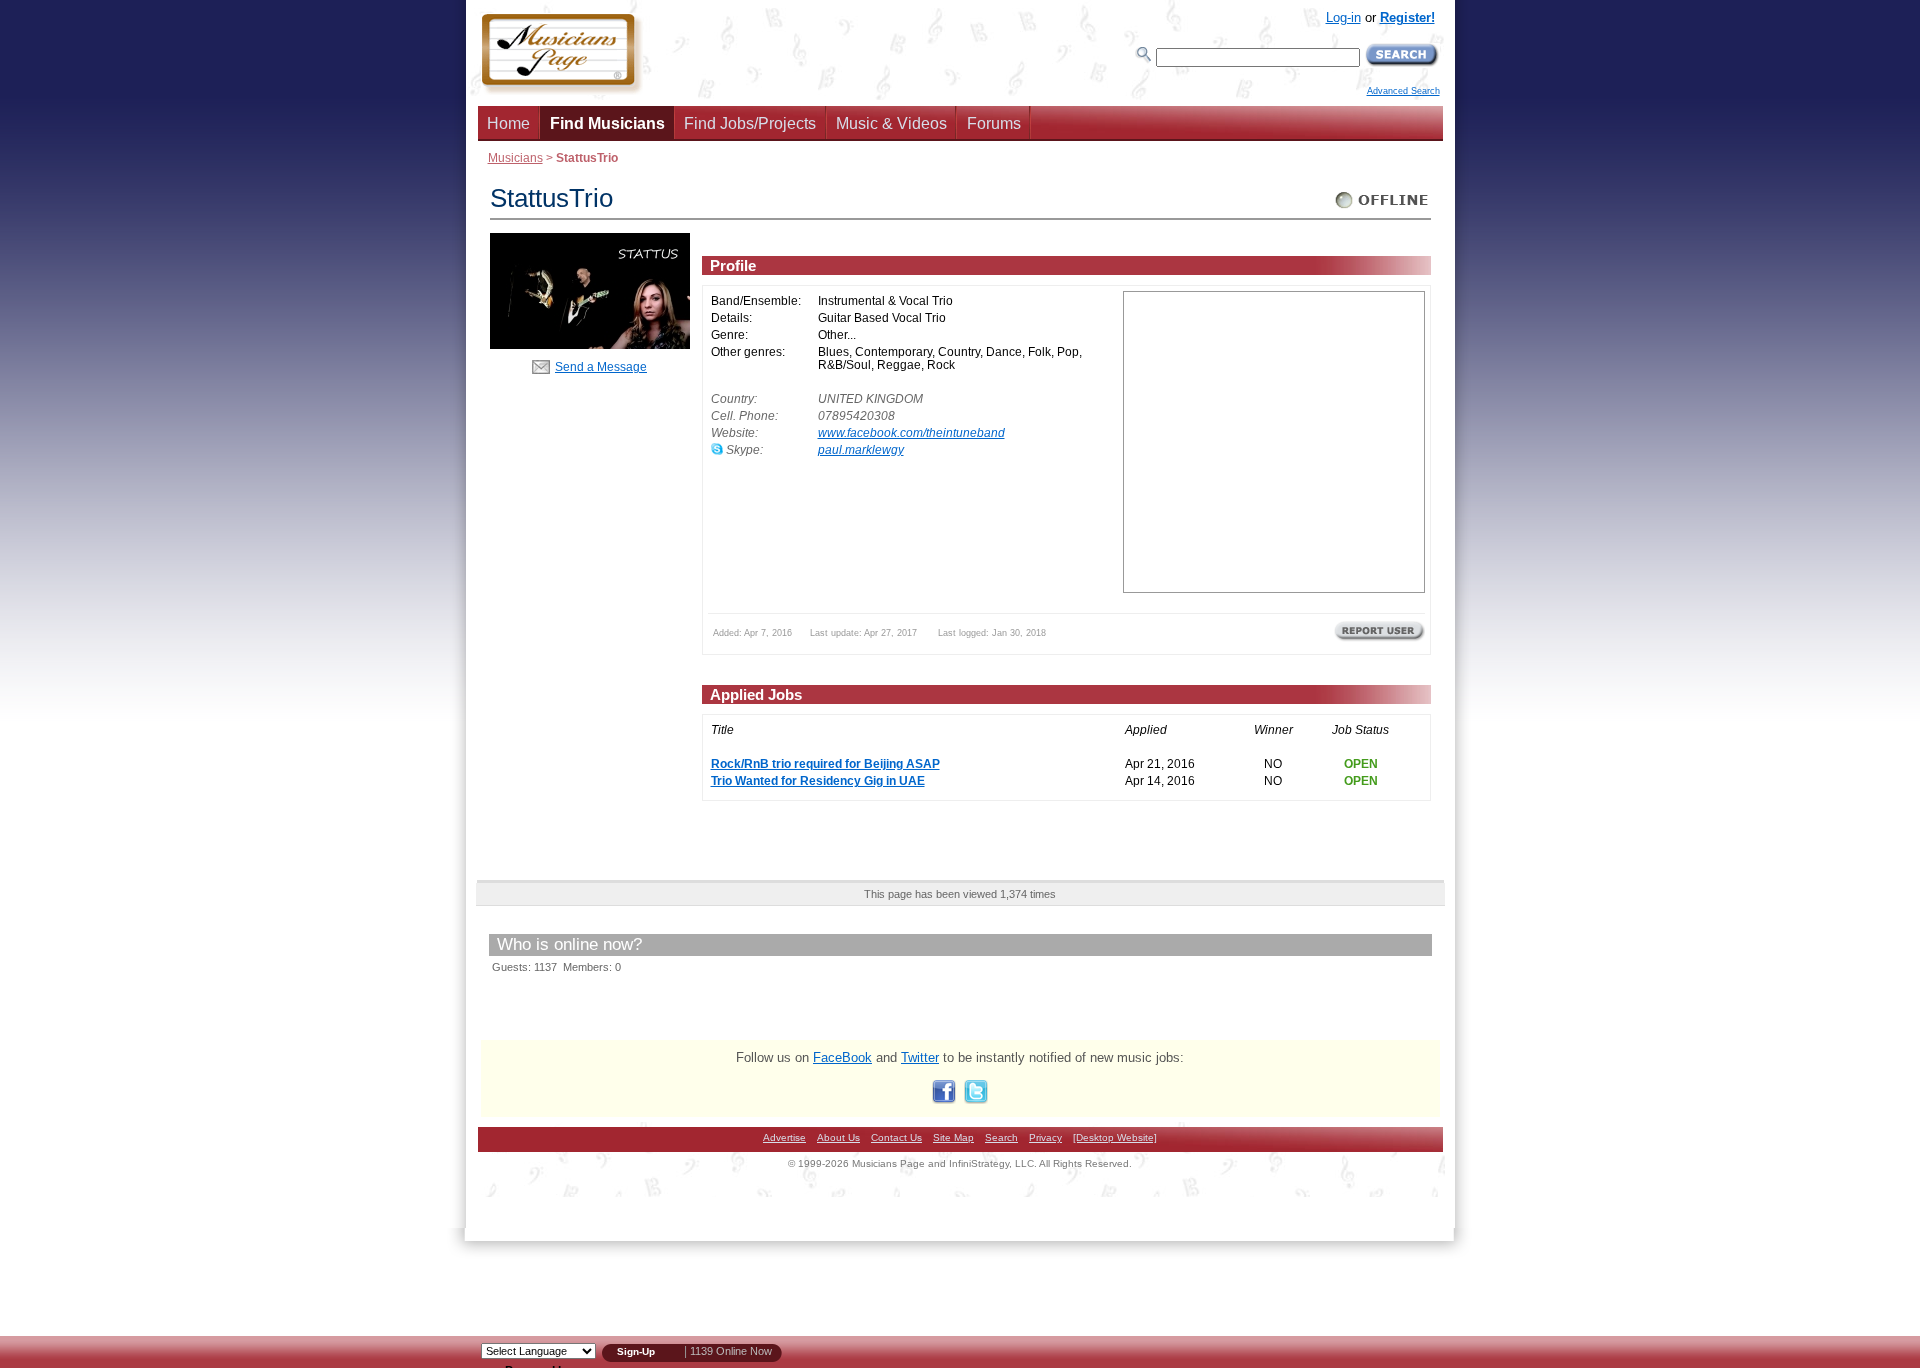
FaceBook (842, 1057)
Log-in (1343, 17)
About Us (838, 1137)
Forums (994, 123)
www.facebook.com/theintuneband (911, 432)
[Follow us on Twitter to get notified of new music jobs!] (976, 1099)
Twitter (920, 1057)
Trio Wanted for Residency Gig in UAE (818, 780)
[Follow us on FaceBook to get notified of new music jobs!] (944, 1099)
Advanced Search (1403, 91)
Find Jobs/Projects (750, 123)
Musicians (515, 157)
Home (508, 123)
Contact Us (896, 1137)
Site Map (953, 1137)
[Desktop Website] (1115, 1137)
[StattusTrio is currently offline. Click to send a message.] (1382, 208)
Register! (1407, 17)
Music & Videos (891, 123)
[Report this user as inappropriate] (1379, 639)
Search (1001, 1137)
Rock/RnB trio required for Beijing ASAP (825, 763)
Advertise (784, 1137)
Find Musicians (607, 123)
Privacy (1045, 1137)
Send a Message (601, 366)
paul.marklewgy (861, 449)
